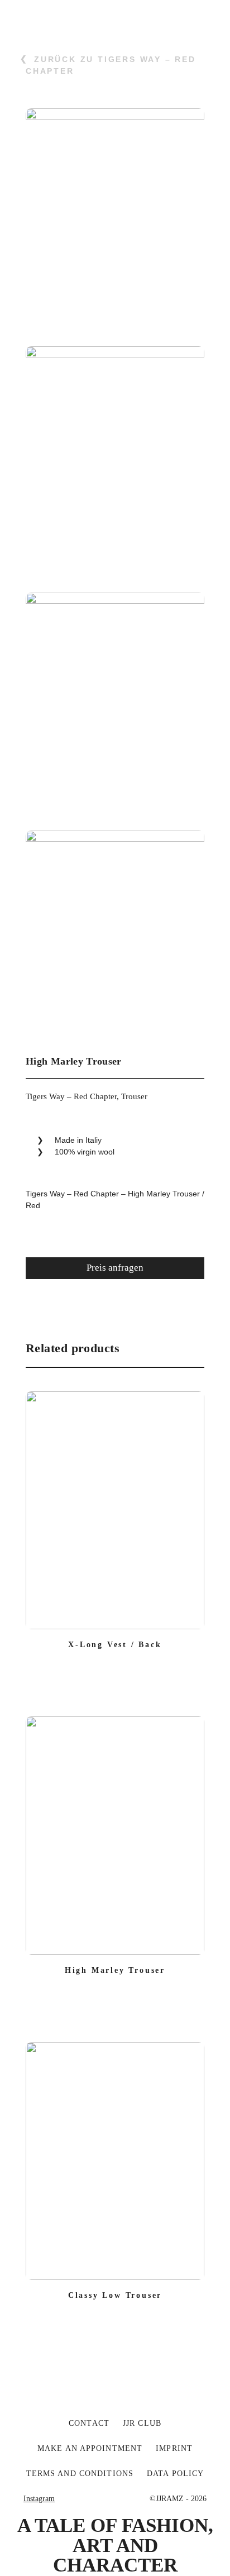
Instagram (39, 2499)
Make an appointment (90, 2448)
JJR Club (142, 2423)
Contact (89, 2423)
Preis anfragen (115, 1268)
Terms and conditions (80, 2474)
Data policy (175, 2474)
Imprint (174, 2448)
